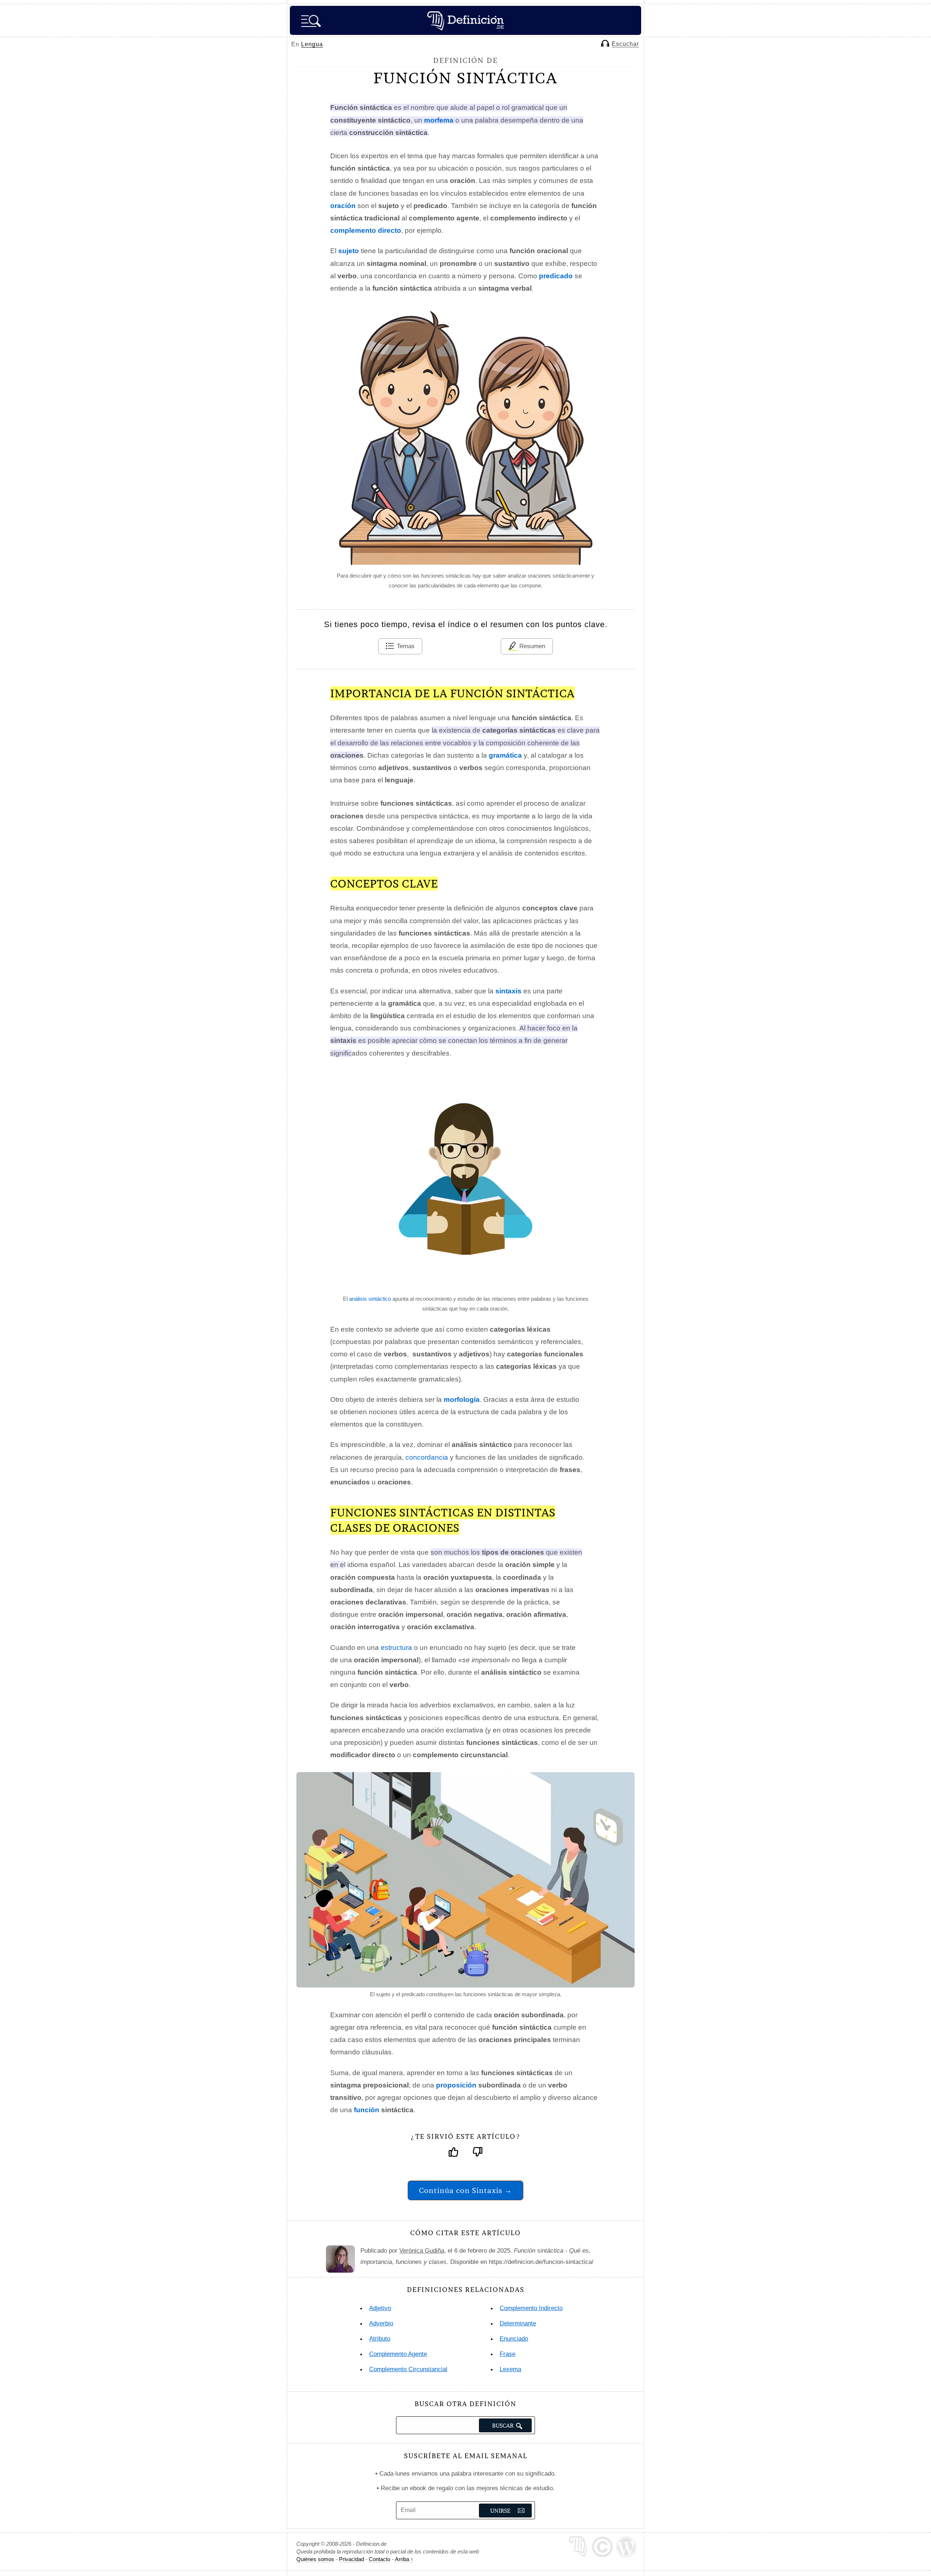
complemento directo (366, 230)
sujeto (349, 251)
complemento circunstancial (408, 2369)
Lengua (312, 44)
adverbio (381, 2323)
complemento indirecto (531, 2308)
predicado (556, 276)
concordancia (427, 1457)
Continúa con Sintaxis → (465, 2190)
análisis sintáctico (370, 1299)
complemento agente (398, 2354)
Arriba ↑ (404, 2559)
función (367, 2110)
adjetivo (380, 2308)
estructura (396, 1648)
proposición (456, 2085)
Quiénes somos (315, 2559)
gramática (505, 755)
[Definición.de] (465, 20)
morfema (439, 120)
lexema (510, 2369)
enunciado (514, 2339)
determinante (518, 2323)
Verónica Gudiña (422, 2251)
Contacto (379, 2559)
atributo (380, 2339)
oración (343, 206)
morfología (462, 1399)
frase (508, 2354)
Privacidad (351, 2559)
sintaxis (508, 991)
